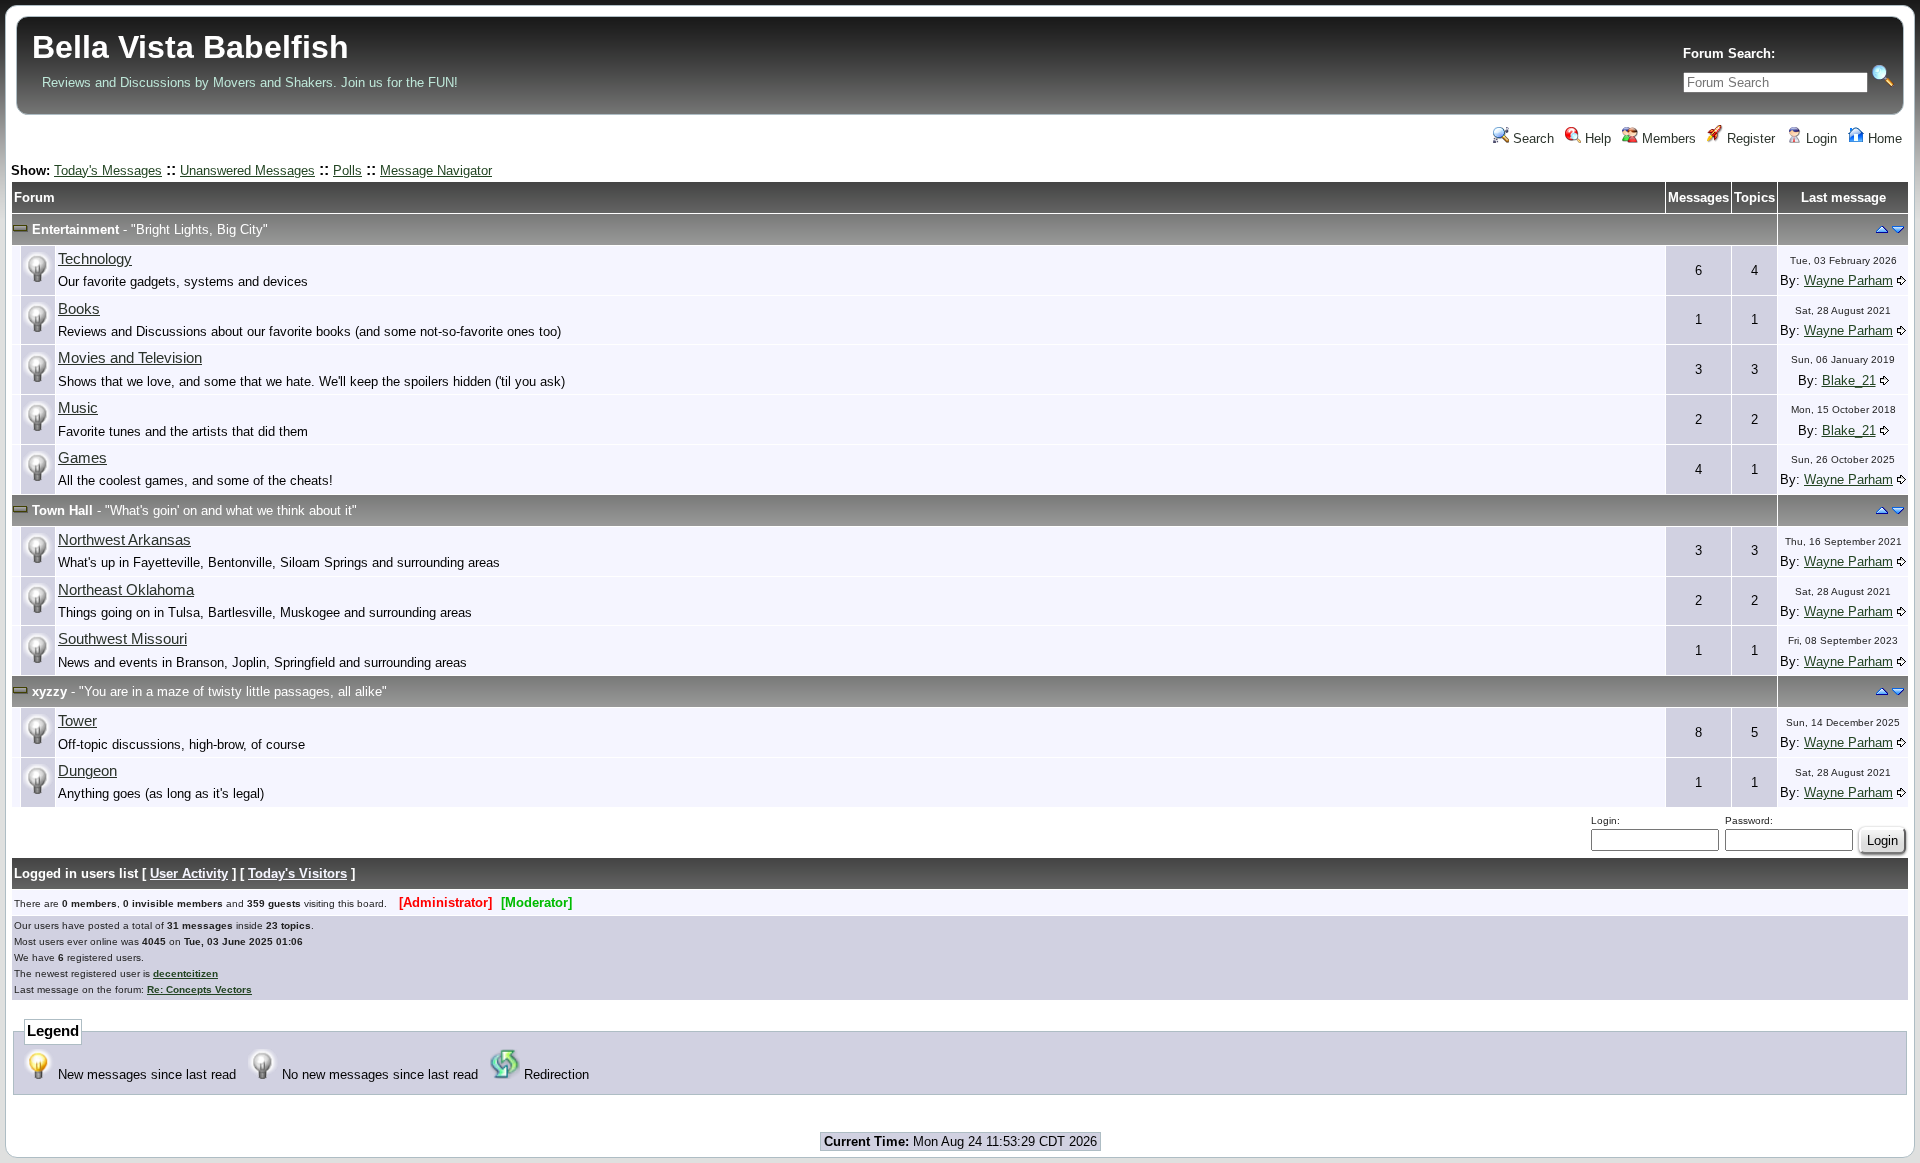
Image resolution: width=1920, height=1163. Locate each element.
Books (79, 309)
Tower (77, 721)
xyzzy (49, 691)
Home (1883, 138)
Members (1667, 138)
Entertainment (75, 229)
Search (1531, 138)
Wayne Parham (1848, 280)
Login (1819, 138)
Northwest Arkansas (124, 540)
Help (1596, 138)
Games (82, 458)
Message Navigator (436, 170)
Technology (95, 259)
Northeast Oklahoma (126, 590)
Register (1749, 138)
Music (78, 408)
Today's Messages (108, 170)
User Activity (189, 873)
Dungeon (87, 771)
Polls (347, 170)
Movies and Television (130, 358)
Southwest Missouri (122, 639)
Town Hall (62, 510)
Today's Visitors (297, 873)
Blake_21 (1849, 380)
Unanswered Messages (247, 170)
